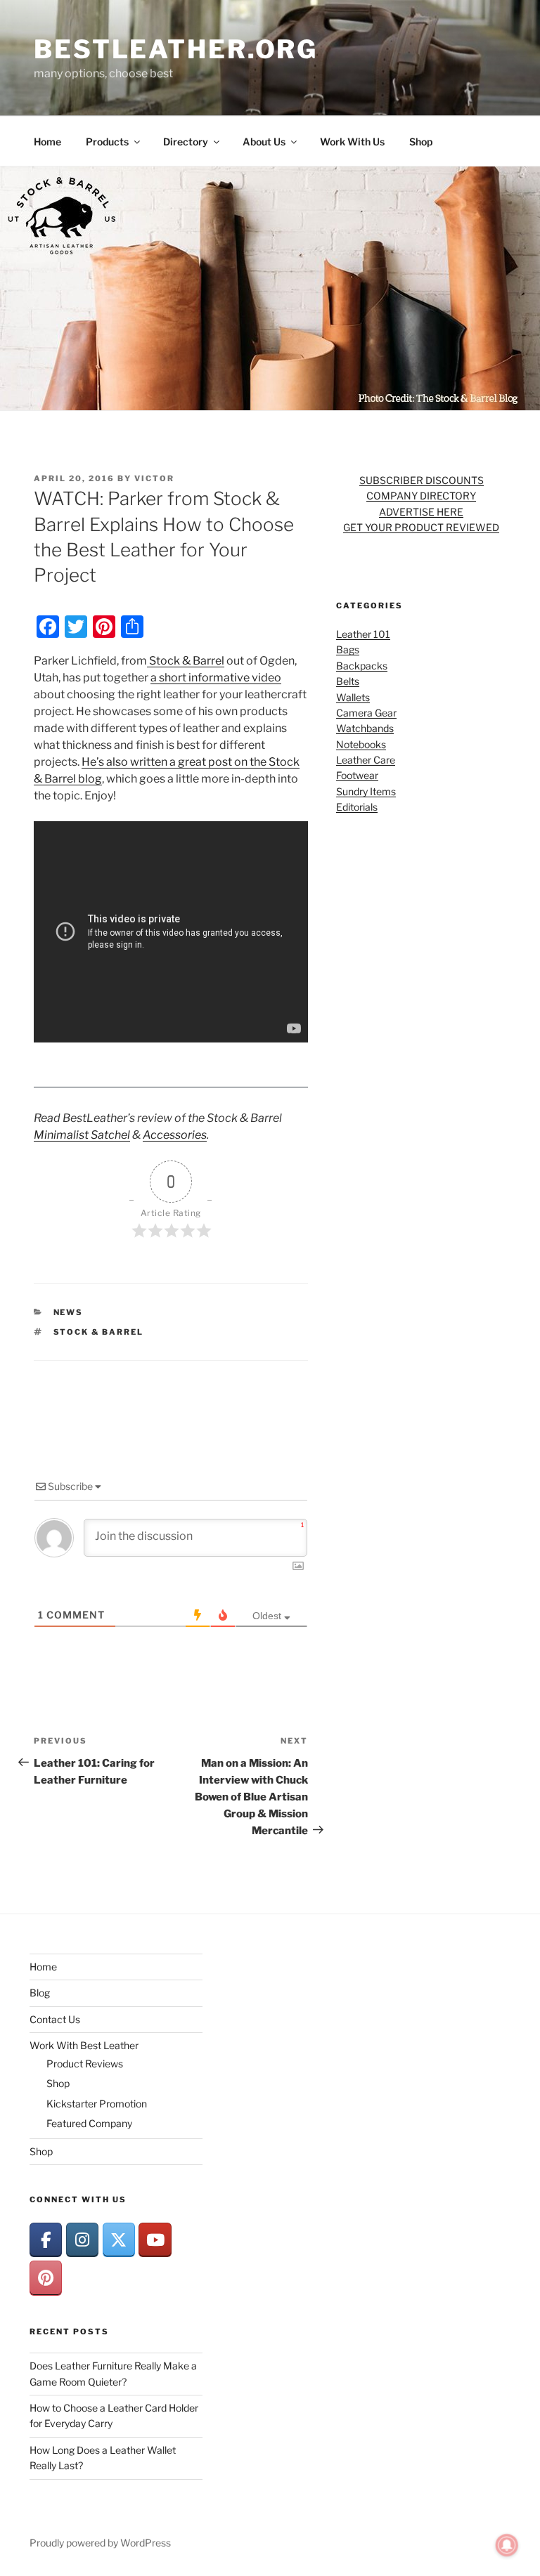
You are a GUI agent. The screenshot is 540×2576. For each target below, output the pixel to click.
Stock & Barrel (186, 661)
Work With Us (352, 142)
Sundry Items (366, 791)
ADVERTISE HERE (421, 512)
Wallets (353, 697)
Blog (40, 1993)
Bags (348, 649)
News (69, 1312)
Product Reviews (85, 2064)
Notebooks (361, 744)
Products (107, 142)
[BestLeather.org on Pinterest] (46, 2278)
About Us (264, 142)
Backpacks (362, 666)
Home (47, 142)
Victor (154, 478)
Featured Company (89, 2123)
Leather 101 (363, 634)
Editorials (357, 807)
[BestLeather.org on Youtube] (155, 2240)
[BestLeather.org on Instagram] (82, 2240)
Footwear (357, 775)
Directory (186, 142)
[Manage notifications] (507, 2545)
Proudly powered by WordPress (100, 2543)
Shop (421, 142)
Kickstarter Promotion (97, 2104)
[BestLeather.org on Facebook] (46, 2240)
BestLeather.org (176, 49)
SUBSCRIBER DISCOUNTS (422, 480)
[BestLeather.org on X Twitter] (119, 2240)
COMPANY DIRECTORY (421, 496)
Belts (348, 681)
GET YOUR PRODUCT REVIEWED (421, 527)
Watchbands (365, 728)
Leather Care (366, 760)
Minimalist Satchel (82, 1135)
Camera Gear (366, 713)
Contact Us (55, 2019)
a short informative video (216, 678)
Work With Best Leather (84, 2045)
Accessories (175, 1135)
